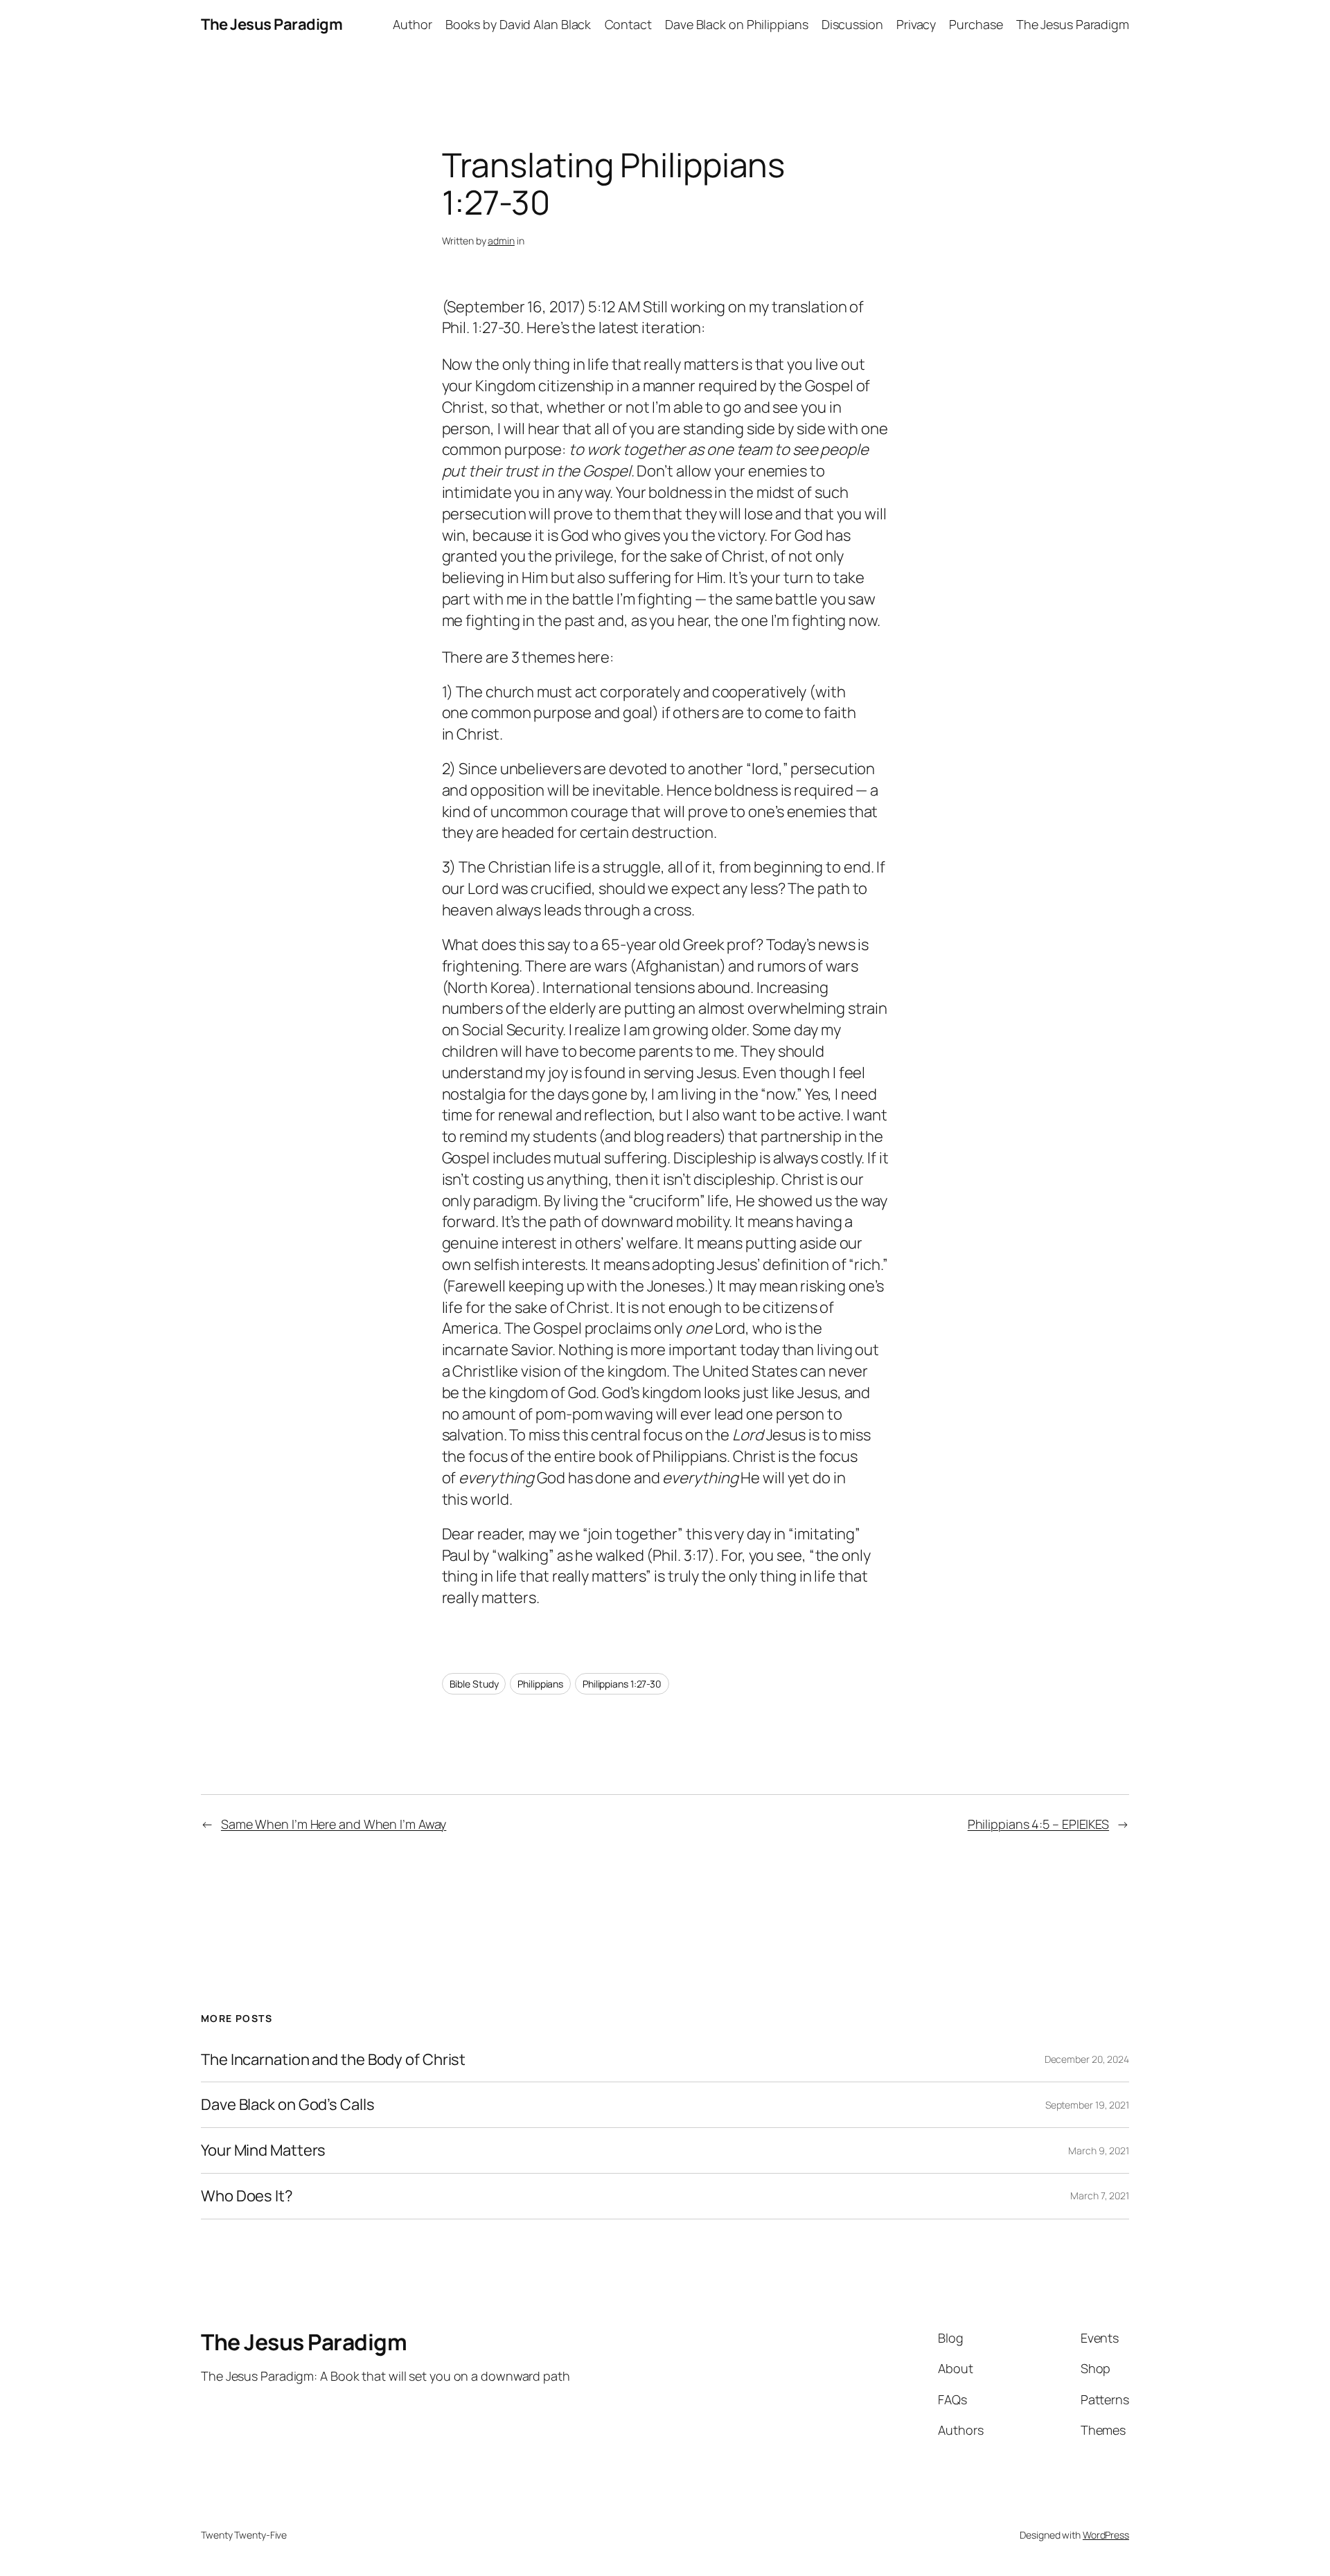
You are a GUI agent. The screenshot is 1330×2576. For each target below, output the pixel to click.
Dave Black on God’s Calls (288, 2105)
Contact (628, 24)
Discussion (852, 24)
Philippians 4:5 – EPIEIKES (1038, 1824)
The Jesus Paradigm (272, 24)
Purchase (976, 24)
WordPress (1106, 2535)
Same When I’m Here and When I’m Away (334, 1824)
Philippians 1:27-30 (622, 1684)
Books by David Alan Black (518, 24)
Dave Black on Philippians (737, 24)
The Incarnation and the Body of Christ (333, 2060)
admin (501, 241)
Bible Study (474, 1684)
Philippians (540, 1684)
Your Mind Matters (263, 2150)
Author (412, 24)
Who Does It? (247, 2196)
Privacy (916, 24)
